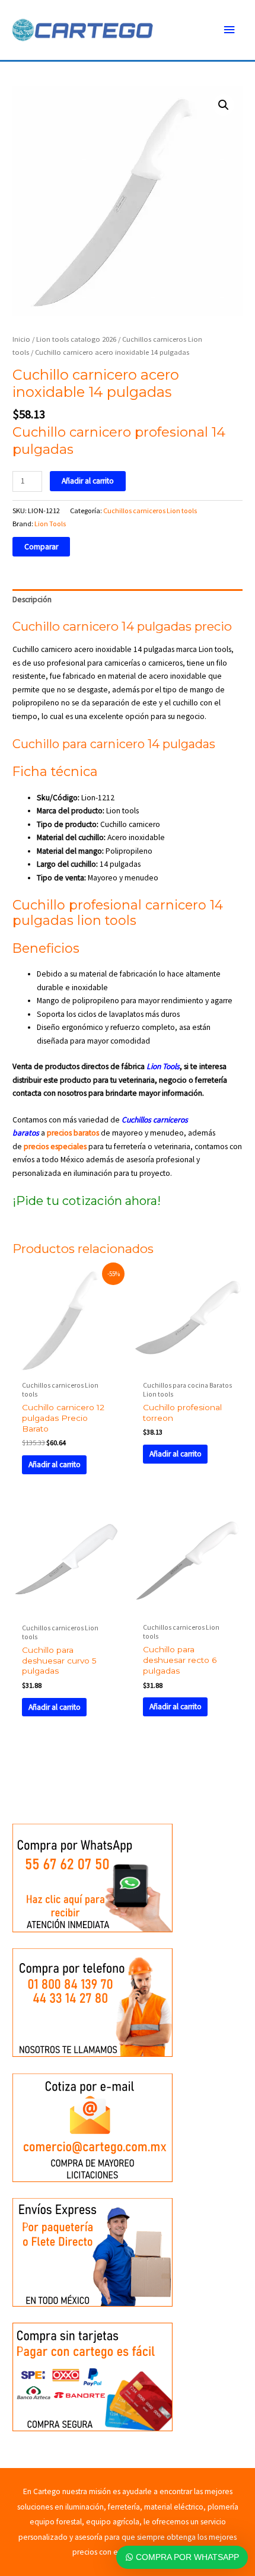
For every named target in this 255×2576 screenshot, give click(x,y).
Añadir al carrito (88, 481)
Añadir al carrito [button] (55, 1464)
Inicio (21, 339)
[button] (224, 105)
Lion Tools (50, 524)
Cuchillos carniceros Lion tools (150, 511)
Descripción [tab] (32, 600)
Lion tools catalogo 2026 (76, 339)
